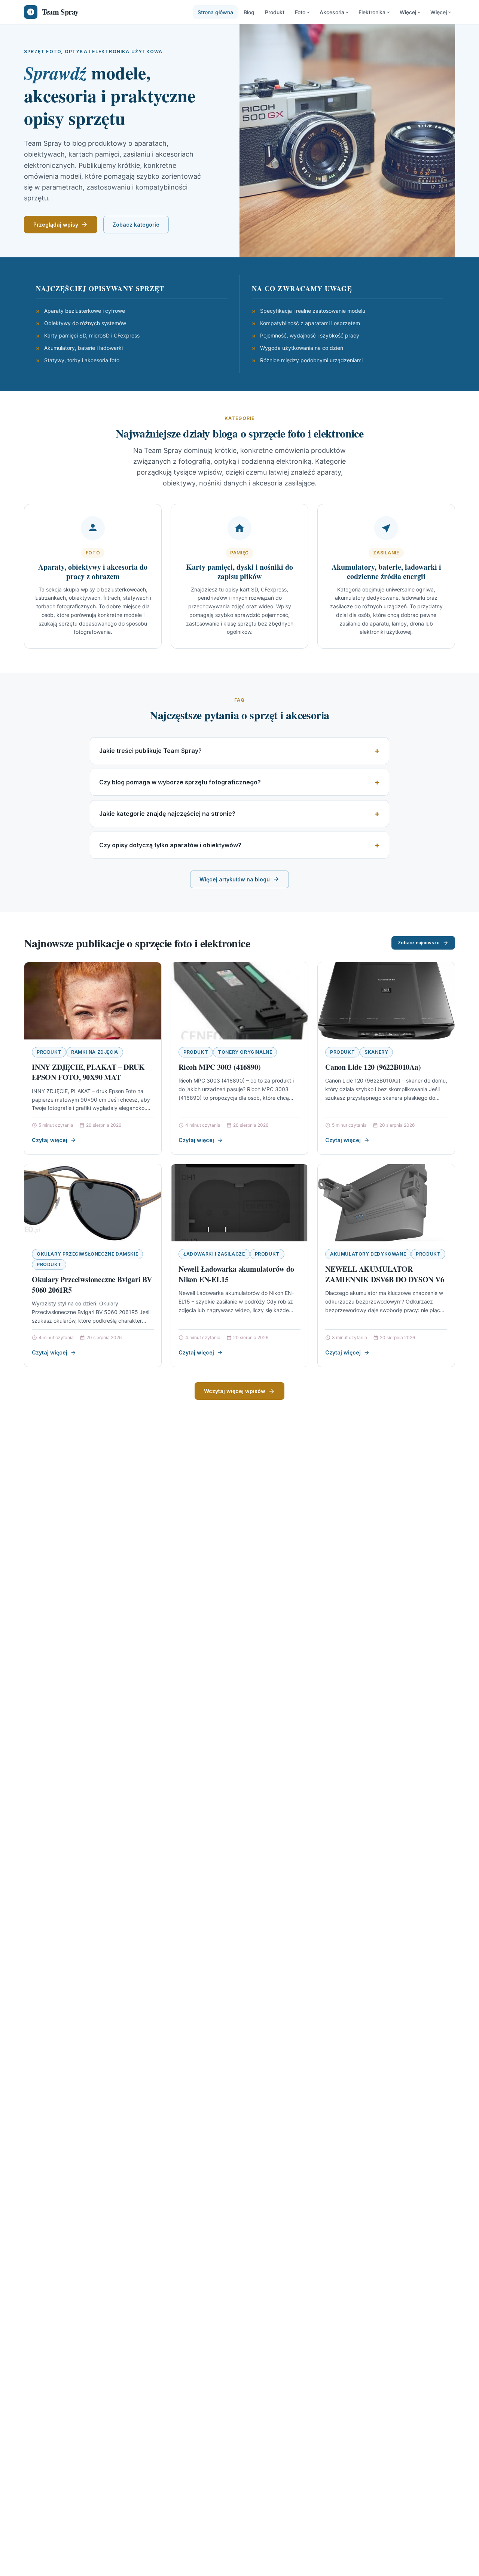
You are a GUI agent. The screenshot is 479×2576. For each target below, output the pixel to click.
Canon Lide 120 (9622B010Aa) (373, 1067)
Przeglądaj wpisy (56, 225)
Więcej (408, 12)
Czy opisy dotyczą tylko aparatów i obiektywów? (170, 845)
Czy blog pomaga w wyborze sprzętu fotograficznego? (180, 782)
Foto (300, 12)
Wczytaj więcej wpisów (235, 1391)
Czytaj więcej (50, 1140)
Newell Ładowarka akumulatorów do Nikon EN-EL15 (236, 1274)
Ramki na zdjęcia (95, 1052)
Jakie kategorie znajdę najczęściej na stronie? (167, 814)
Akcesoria (332, 12)
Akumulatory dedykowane (368, 1254)
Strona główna (215, 12)
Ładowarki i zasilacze (214, 1254)
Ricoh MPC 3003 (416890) (219, 1067)
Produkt (275, 12)
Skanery (376, 1052)
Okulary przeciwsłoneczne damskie (87, 1254)
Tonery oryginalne (245, 1052)
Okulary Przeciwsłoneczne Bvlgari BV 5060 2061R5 (92, 1285)
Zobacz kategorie (136, 225)
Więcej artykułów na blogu (235, 879)
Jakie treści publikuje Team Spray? (150, 751)
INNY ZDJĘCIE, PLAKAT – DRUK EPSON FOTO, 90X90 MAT (88, 1072)
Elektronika (372, 12)
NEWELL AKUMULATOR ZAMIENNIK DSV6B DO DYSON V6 (385, 1274)
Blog (249, 12)
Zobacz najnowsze (419, 943)
